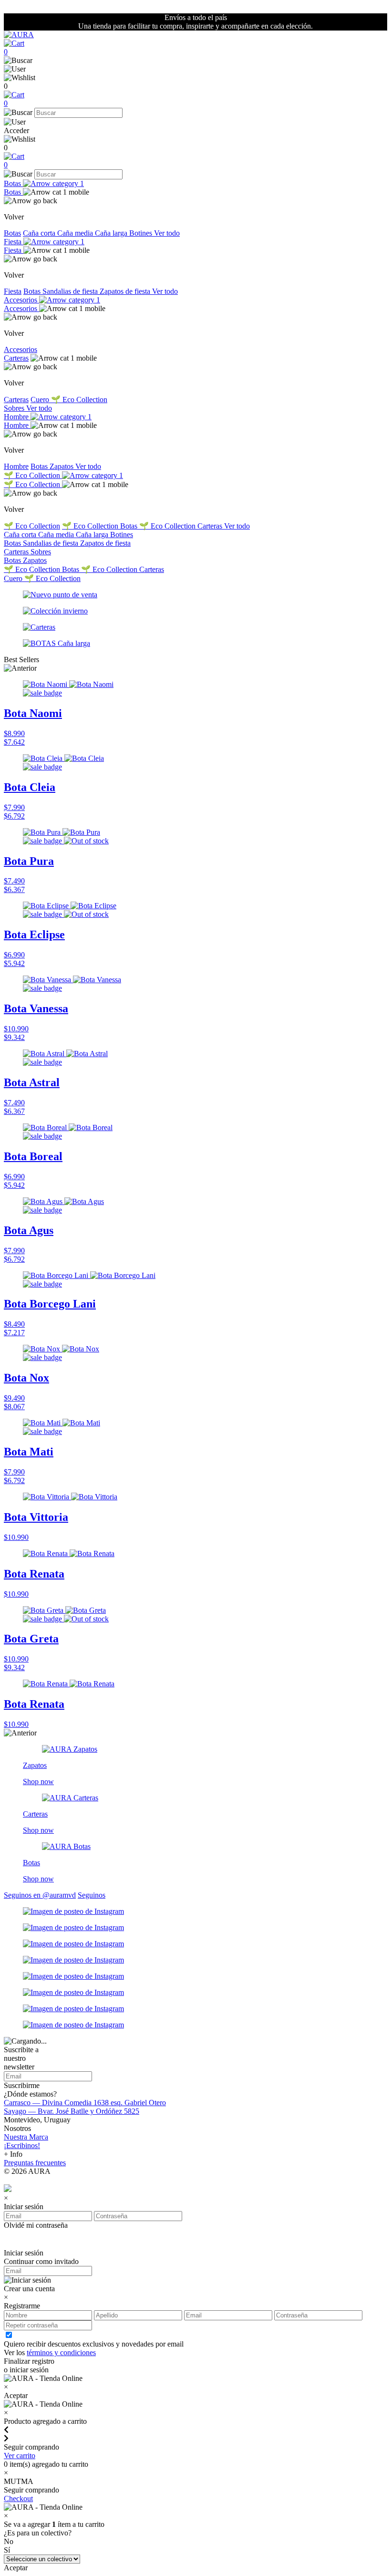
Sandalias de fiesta (71, 291)
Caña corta (40, 233)
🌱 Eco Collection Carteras (182, 526)
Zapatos (62, 466)
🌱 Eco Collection (79, 400)
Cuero (41, 400)
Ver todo (167, 233)
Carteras (16, 358)
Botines (142, 233)
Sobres (15, 408)
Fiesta (14, 242)
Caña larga (112, 233)
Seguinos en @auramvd (40, 1895)
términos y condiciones (61, 2353)
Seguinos (92, 1895)
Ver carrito (20, 2456)
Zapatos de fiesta (126, 291)
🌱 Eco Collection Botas (101, 526)
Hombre (17, 417)
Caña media (76, 233)
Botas (13, 183)
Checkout (18, 2498)
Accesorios (21, 300)
